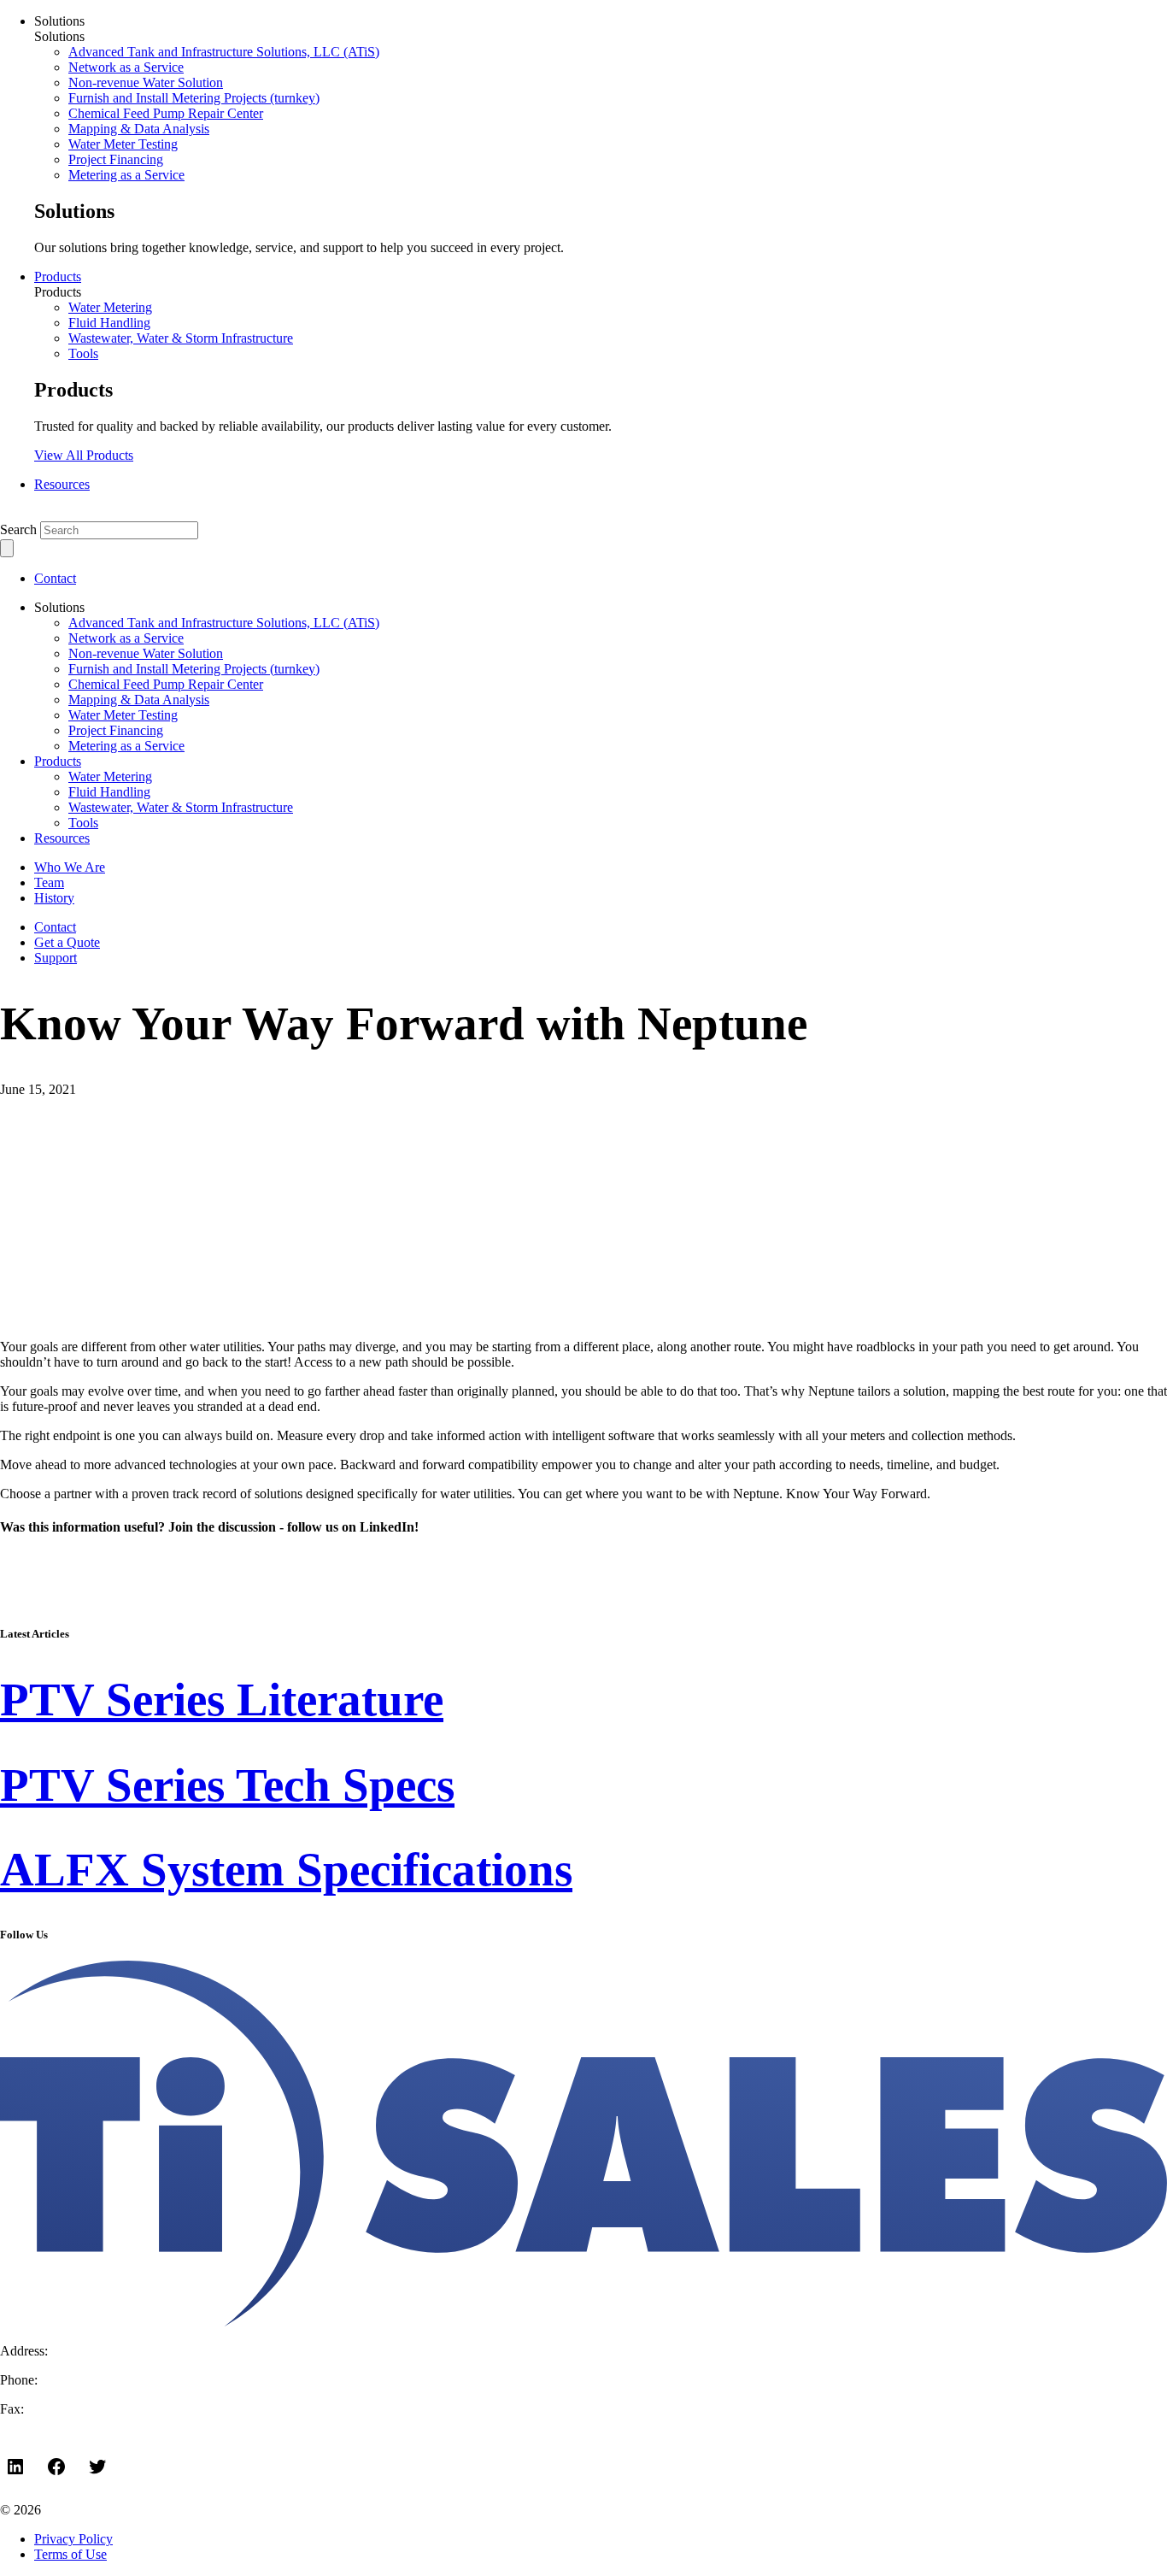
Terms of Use (70, 2554)
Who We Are (70, 867)
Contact (55, 578)
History (54, 898)
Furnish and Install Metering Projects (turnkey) (194, 98)
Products (58, 276)
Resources (62, 484)
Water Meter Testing (123, 144)
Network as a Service (126, 67)
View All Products (84, 455)
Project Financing (116, 159)
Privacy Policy (73, 2539)
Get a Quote (67, 942)
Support (56, 958)
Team (49, 882)
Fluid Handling (109, 323)
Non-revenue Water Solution (146, 82)
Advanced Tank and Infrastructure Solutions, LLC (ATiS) (224, 52)
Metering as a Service (126, 175)
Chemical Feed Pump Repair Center (166, 113)
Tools (83, 353)
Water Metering (110, 307)
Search (18, 529)
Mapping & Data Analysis (139, 129)
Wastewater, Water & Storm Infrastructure (181, 338)
